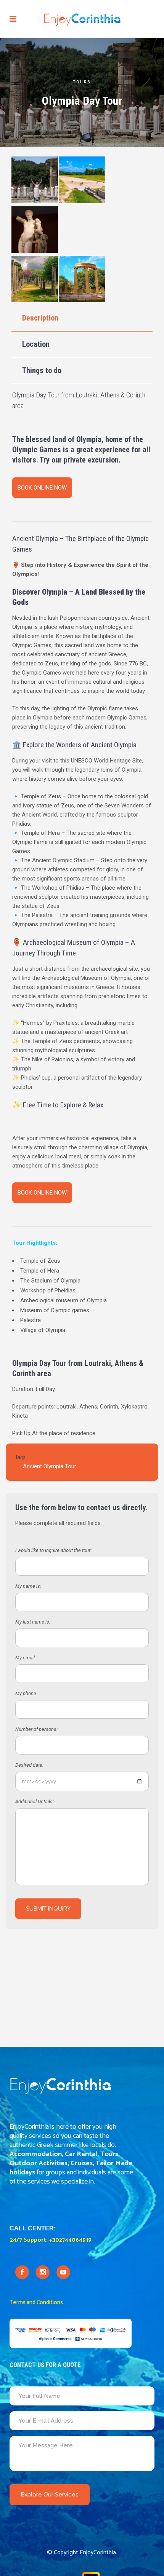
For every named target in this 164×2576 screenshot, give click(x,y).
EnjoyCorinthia (98, 2553)
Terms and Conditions (36, 2302)
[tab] (82, 318)
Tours (82, 82)
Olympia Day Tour (39, 1363)
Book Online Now (42, 488)
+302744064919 (70, 2240)
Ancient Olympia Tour (50, 1466)
